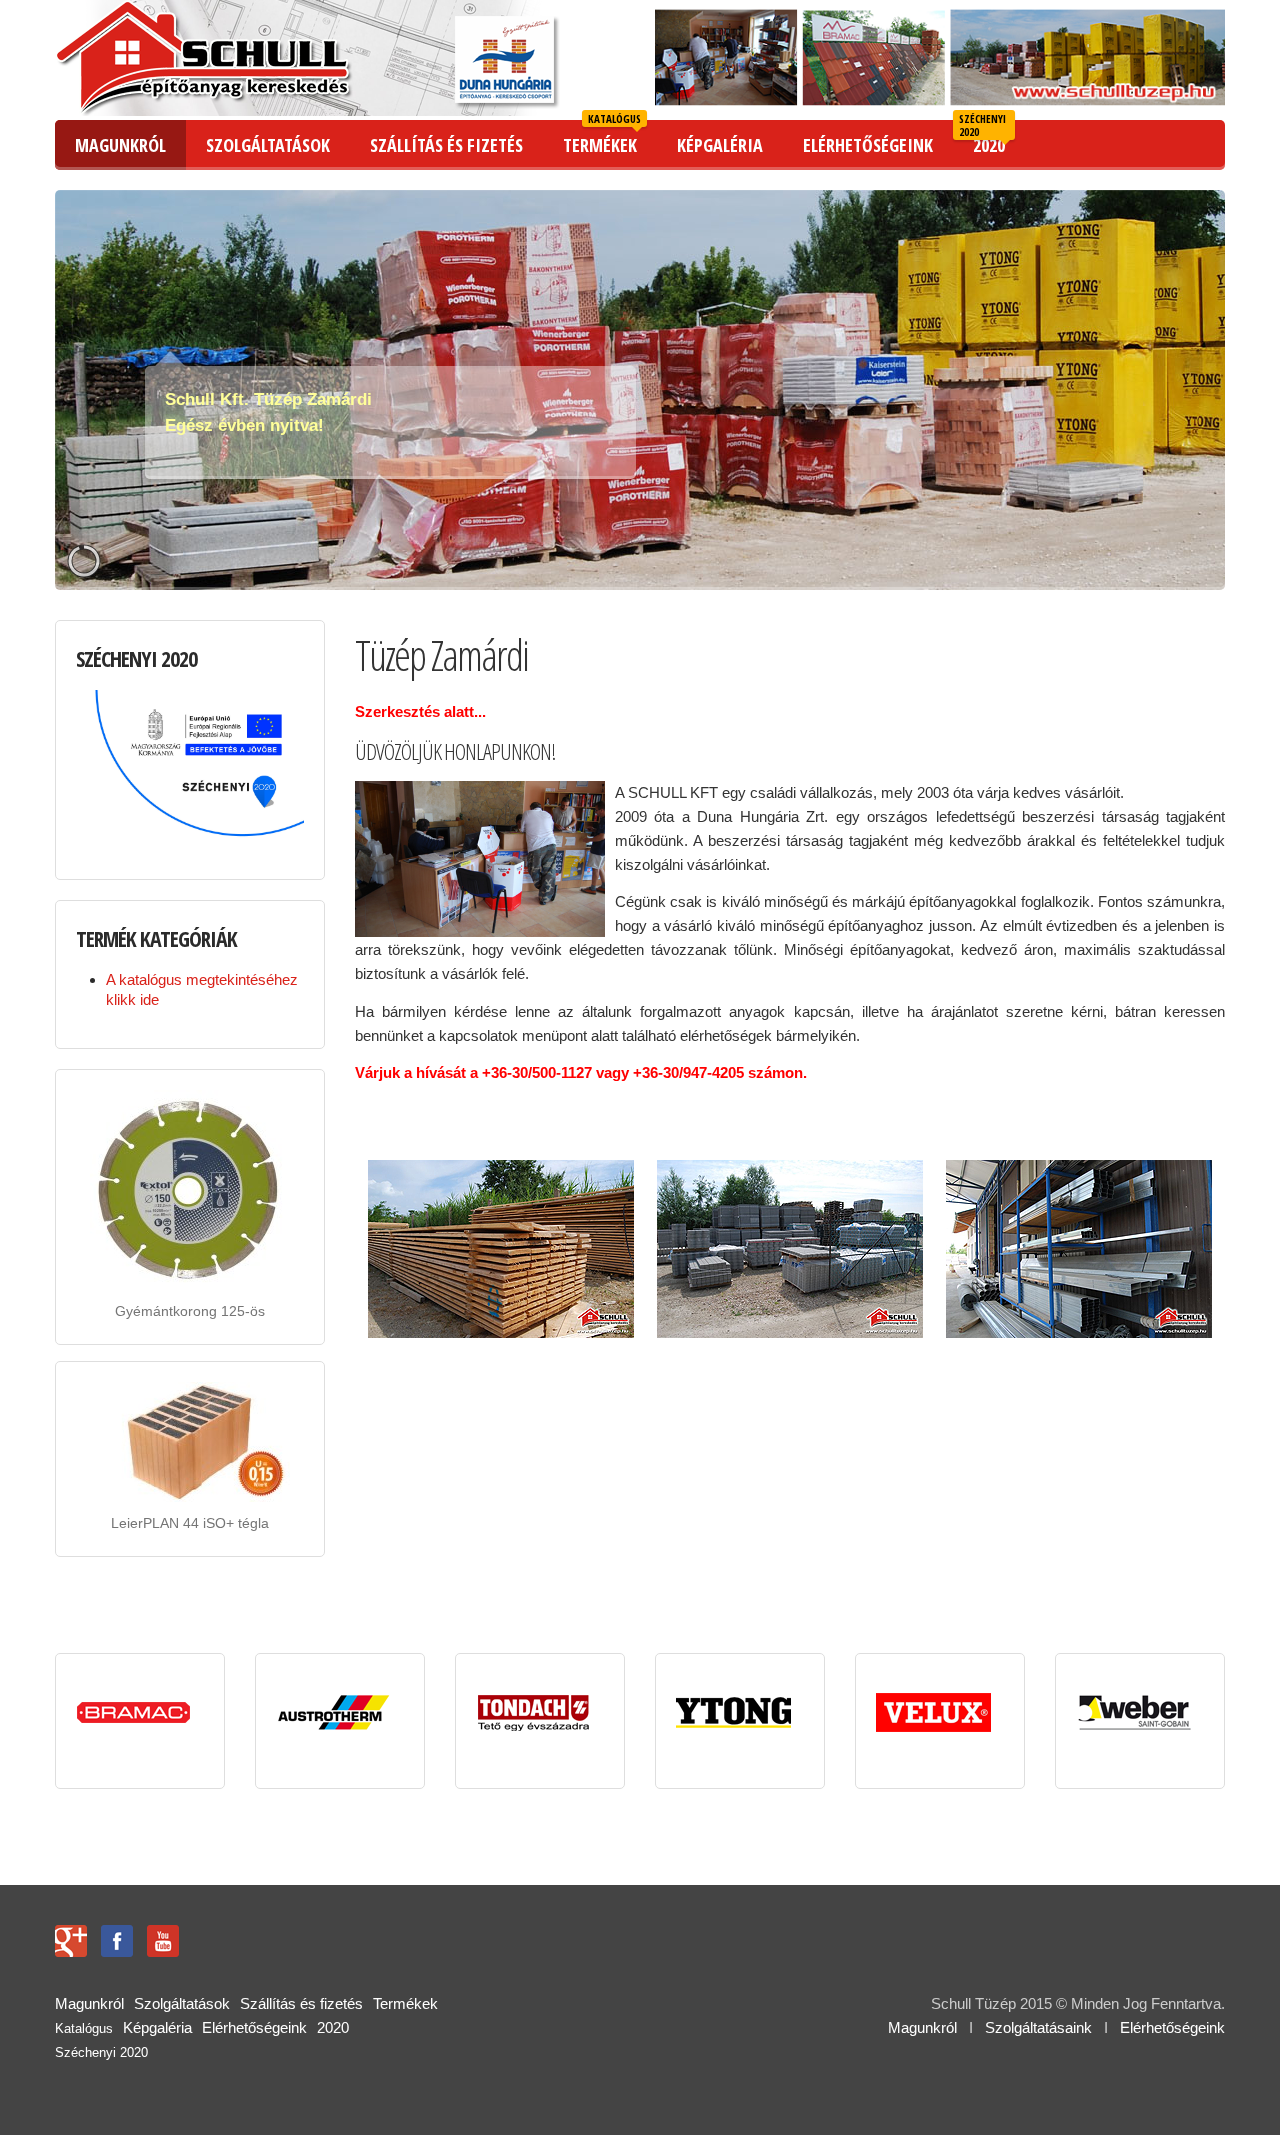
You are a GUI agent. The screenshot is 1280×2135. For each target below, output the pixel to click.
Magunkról (922, 2027)
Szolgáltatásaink (1038, 2027)
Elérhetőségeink (1172, 2027)
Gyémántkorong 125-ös (190, 1311)
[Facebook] (117, 1939)
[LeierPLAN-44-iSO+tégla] (126, 1482)
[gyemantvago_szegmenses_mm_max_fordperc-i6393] (126, 1246)
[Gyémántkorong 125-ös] (190, 1188)
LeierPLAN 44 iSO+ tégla (190, 1523)
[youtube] (163, 1939)
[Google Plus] (71, 1939)
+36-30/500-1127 (537, 1072)
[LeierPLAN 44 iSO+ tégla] (190, 1440)
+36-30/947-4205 (688, 1072)
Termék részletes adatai (245, 1255)
